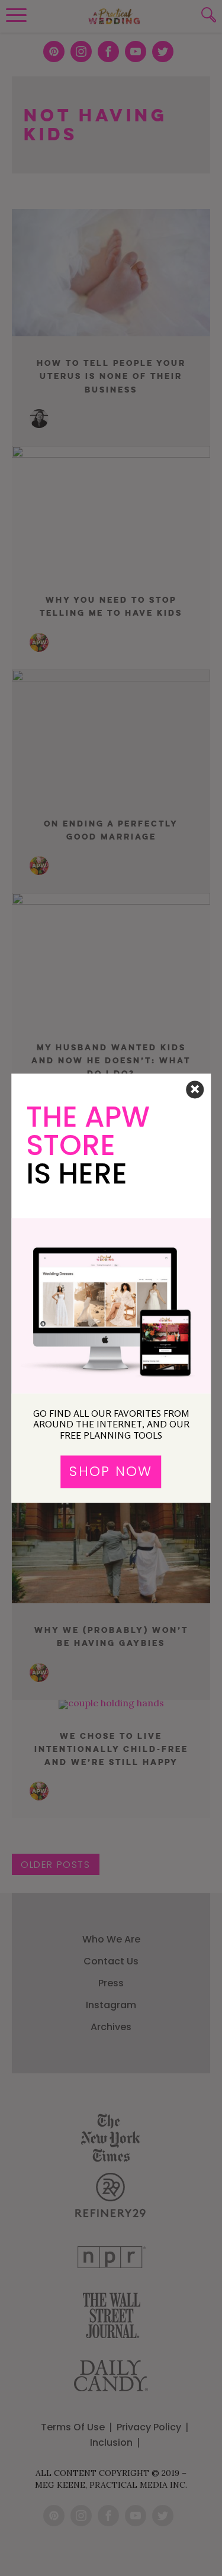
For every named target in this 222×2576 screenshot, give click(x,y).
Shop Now (111, 1472)
